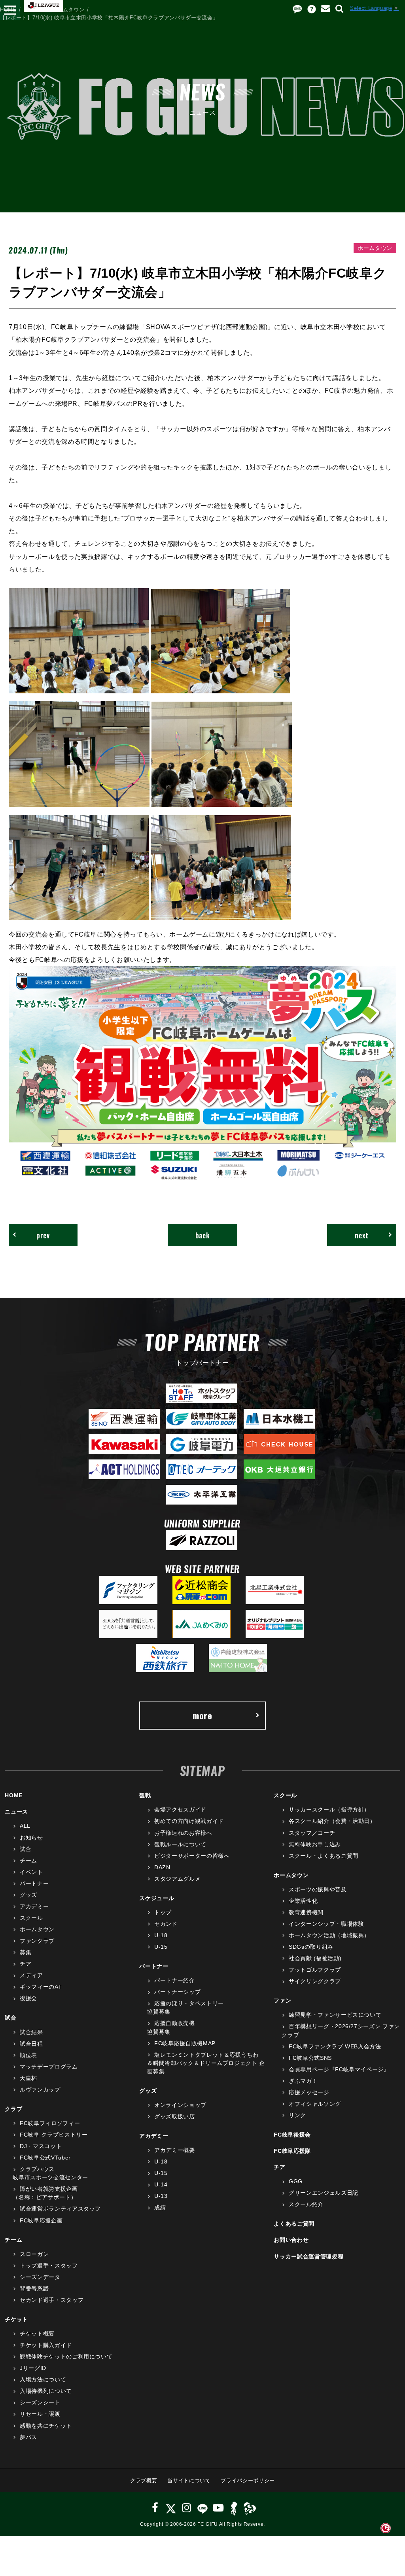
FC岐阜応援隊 (292, 2151)
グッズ (28, 1895)
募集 (26, 1952)
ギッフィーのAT (41, 1987)
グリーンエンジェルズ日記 (323, 2193)
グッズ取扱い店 (174, 2116)
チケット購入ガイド (46, 2345)
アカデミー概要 (174, 2150)
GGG (296, 2181)
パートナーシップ (177, 1992)
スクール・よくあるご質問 (323, 1856)
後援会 (28, 1998)
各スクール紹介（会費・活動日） (332, 1821)
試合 (26, 1849)
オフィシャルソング (315, 2104)
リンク (297, 2115)
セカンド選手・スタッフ (52, 2300)
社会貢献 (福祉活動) (315, 1958)
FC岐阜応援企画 (41, 2220)
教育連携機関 (306, 1912)
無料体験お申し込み (315, 1844)
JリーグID (33, 2368)
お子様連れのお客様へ (183, 1833)
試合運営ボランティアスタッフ (60, 2209)
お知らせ (31, 1838)
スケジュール (157, 1898)
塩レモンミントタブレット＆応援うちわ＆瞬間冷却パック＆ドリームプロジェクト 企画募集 (206, 2063)
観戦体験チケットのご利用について (66, 2356)
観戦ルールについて (180, 1844)
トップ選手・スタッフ (49, 2266)
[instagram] (187, 2508)
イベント (31, 1872)
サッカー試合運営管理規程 (308, 2256)
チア (26, 1964)
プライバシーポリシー (248, 2480)
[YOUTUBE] (218, 2508)
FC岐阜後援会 (292, 2135)
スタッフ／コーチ (312, 1833)
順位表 (28, 2055)
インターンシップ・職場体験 (326, 1924)
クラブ (13, 2109)
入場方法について (43, 2379)
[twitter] (171, 2508)
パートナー (34, 1883)
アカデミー (34, 1906)
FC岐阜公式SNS (310, 2058)
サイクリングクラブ (315, 1981)
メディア (31, 1975)
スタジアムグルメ (177, 1879)
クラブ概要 (144, 2480)
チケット (16, 2319)
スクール (31, 1918)
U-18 (161, 1935)
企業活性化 (303, 1901)
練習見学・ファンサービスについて (335, 2015)
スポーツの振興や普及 (318, 1889)
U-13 (161, 2196)
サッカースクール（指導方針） (329, 1809)
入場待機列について (46, 2391)
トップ (163, 1912)
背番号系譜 (34, 2288)
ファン (282, 2001)
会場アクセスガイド (180, 1809)
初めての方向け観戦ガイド (189, 1821)
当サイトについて (189, 2480)
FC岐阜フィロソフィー (50, 2123)
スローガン (34, 2254)
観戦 (145, 1795)
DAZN (162, 1867)
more (202, 1715)
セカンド (166, 1924)
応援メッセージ (309, 2092)
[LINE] (202, 2508)
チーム (28, 1861)
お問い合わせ (291, 2240)
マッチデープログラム (49, 2067)
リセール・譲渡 (40, 2414)
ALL (25, 1826)
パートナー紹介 (174, 1980)
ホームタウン (68, 10)
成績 (160, 2207)
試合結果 (31, 2032)
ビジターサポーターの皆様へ (192, 1856)
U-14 (161, 2184)
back (203, 1235)
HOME (8, 10)
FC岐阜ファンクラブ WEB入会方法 (335, 2046)
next (362, 1235)
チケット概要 (37, 2334)
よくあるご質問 (294, 2224)
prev (43, 1235)
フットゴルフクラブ (315, 1970)
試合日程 (31, 2044)
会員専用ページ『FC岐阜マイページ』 (339, 2069)
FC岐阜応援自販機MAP (185, 2043)
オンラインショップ (180, 2105)
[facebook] (155, 2508)
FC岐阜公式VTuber (45, 2158)
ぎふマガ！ (303, 2081)
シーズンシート (40, 2402)
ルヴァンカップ (40, 2090)
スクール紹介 (306, 2204)
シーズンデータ (40, 2277)
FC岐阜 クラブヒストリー (54, 2135)
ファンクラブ (37, 1941)
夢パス (28, 2437)
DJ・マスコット (41, 2146)
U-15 (161, 1947)
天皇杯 (28, 2078)
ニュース (34, 10)
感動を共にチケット (46, 2426)
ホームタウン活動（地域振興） (329, 1935)
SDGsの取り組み (311, 1947)
